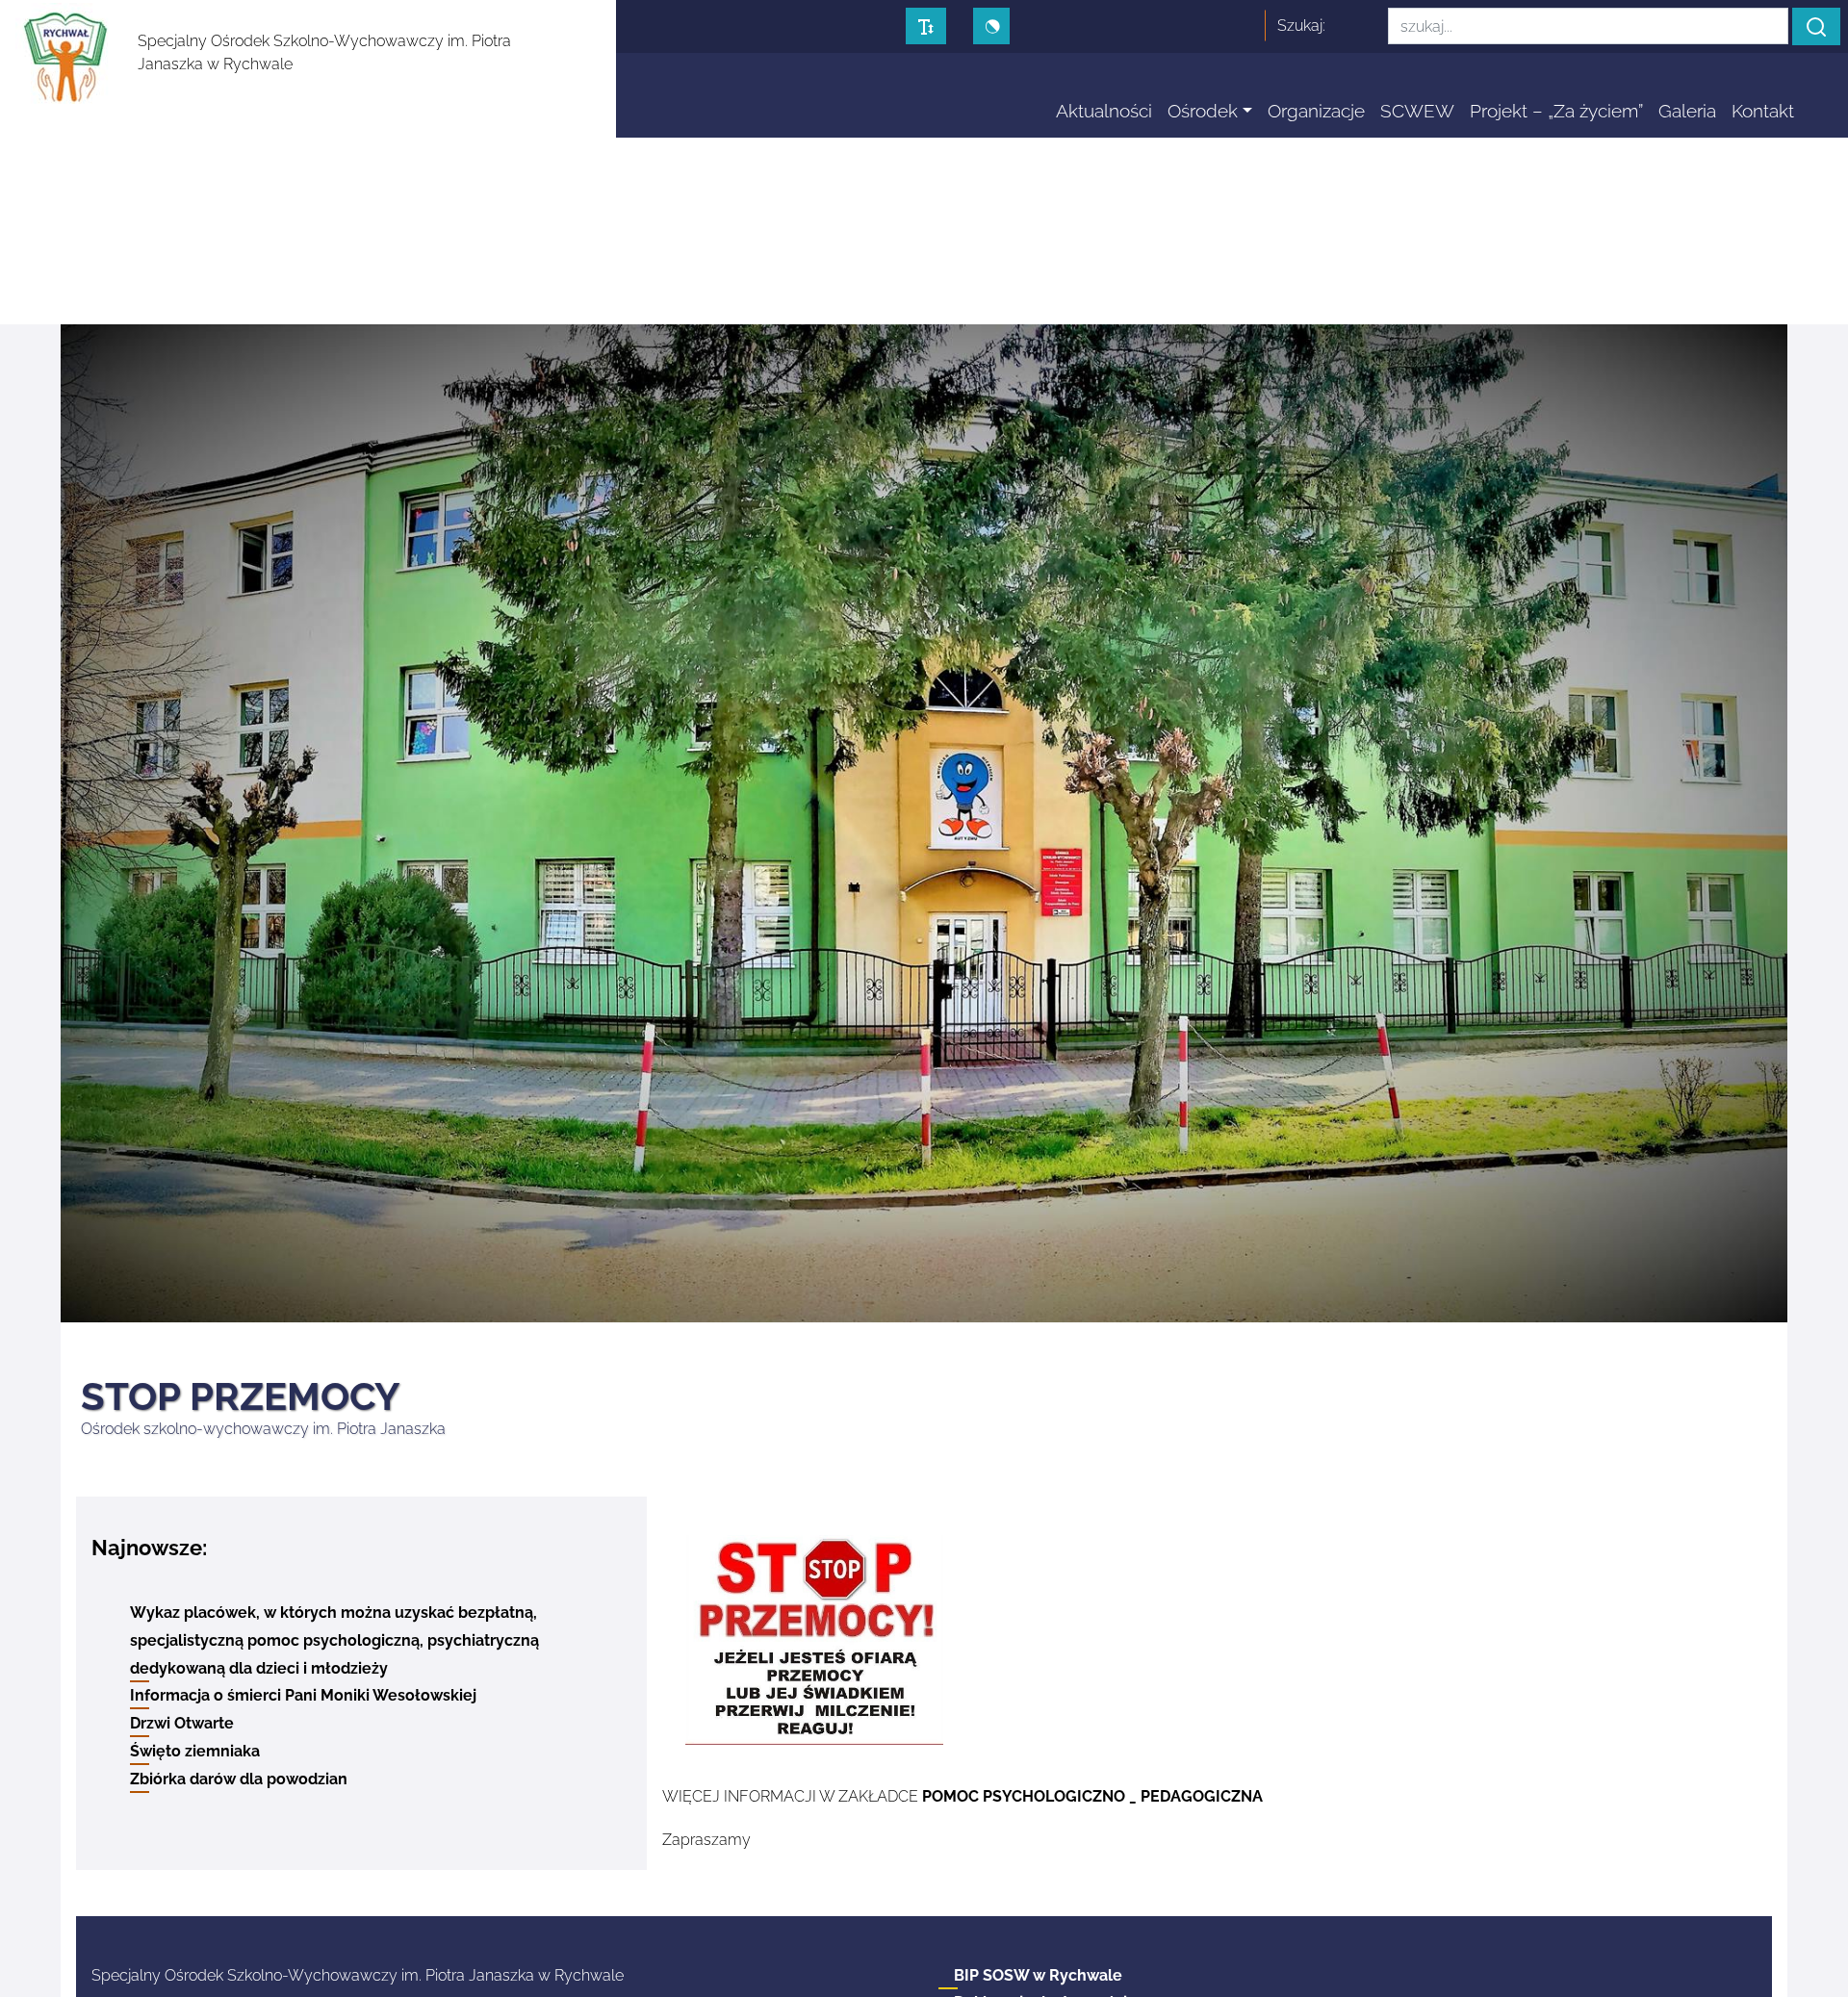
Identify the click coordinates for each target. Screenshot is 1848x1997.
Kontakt (1763, 111)
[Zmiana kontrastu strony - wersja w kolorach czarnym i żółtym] (991, 26)
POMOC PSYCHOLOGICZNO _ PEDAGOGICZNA (1092, 1796)
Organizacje (1316, 111)
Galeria (1687, 111)
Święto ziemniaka (195, 1751)
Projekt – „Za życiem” (1556, 111)
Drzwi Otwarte (182, 1723)
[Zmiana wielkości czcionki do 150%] (926, 26)
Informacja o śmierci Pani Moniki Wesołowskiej (303, 1695)
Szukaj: (1301, 26)
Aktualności (1104, 111)
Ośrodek (1203, 111)
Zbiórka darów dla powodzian (239, 1779)
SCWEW (1417, 111)
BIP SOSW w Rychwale (1038, 1975)
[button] (1816, 26)
